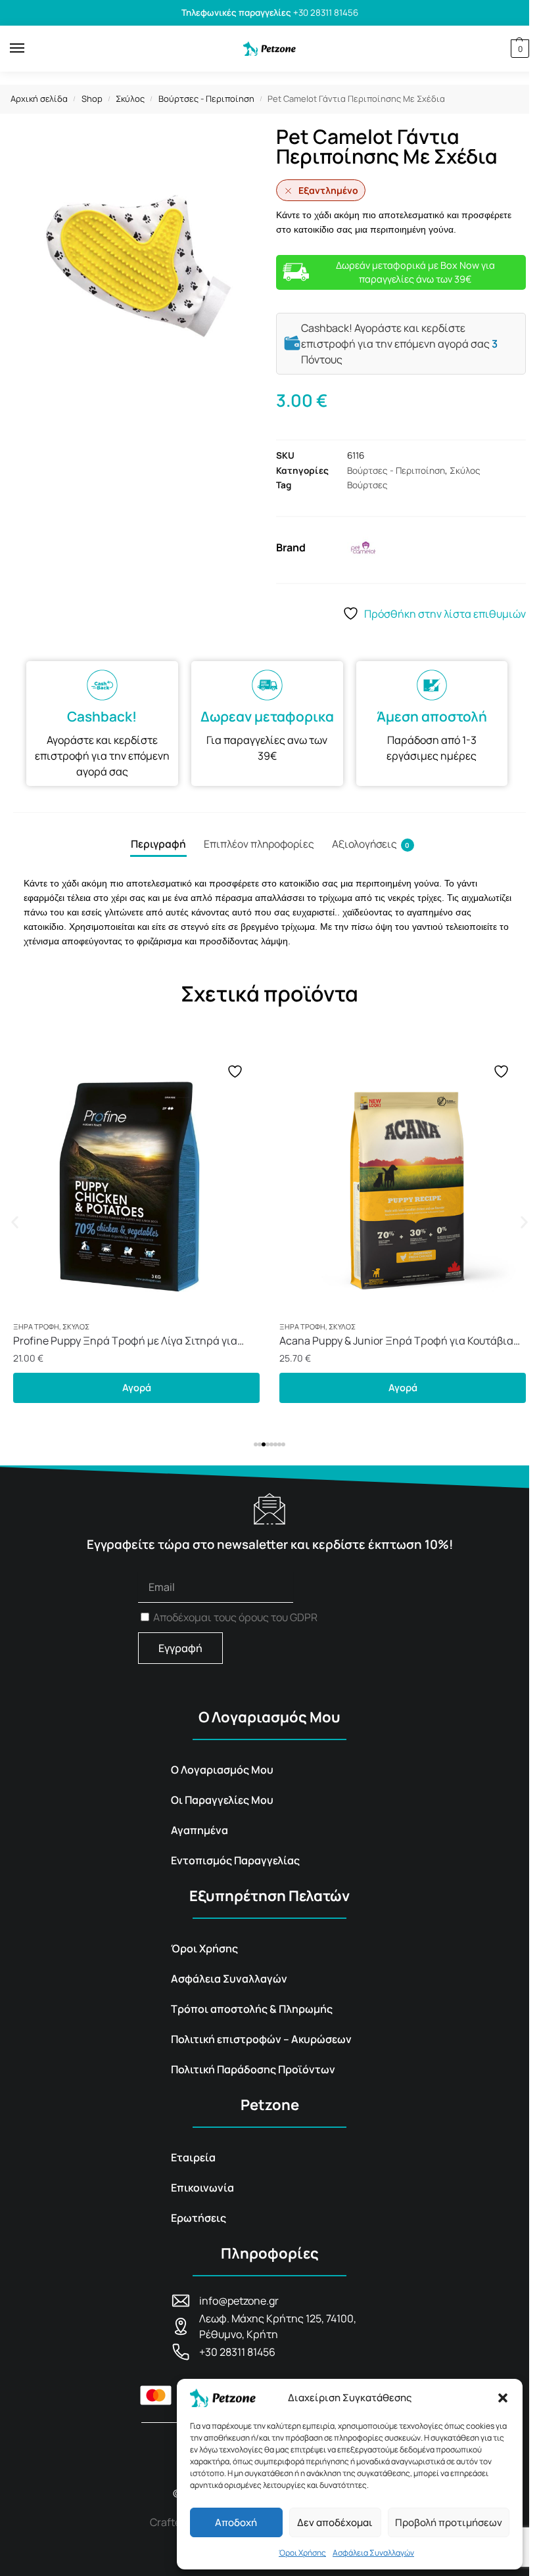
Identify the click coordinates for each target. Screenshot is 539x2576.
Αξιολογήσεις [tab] (371, 844)
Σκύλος (130, 99)
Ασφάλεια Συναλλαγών (373, 2553)
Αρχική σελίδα (39, 99)
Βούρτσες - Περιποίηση (206, 99)
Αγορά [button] (137, 1387)
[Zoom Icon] (138, 265)
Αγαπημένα (199, 1830)
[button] (503, 2398)
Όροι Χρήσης (302, 2553)
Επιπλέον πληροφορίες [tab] (259, 844)
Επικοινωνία (202, 2188)
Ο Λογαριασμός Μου (222, 1770)
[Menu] (30, 49)
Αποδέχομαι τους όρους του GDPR (235, 1617)
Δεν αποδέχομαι (335, 2522)
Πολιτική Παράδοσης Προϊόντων (253, 2069)
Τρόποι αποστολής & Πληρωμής (252, 2009)
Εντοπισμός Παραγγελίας (235, 1860)
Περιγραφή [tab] (158, 844)
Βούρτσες (367, 485)
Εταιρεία (193, 2157)
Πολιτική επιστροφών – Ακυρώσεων (261, 2039)
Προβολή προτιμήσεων (449, 2522)
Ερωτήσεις (199, 2218)
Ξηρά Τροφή (36, 1326)
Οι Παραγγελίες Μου (222, 1800)
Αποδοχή (236, 2522)
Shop (92, 99)
